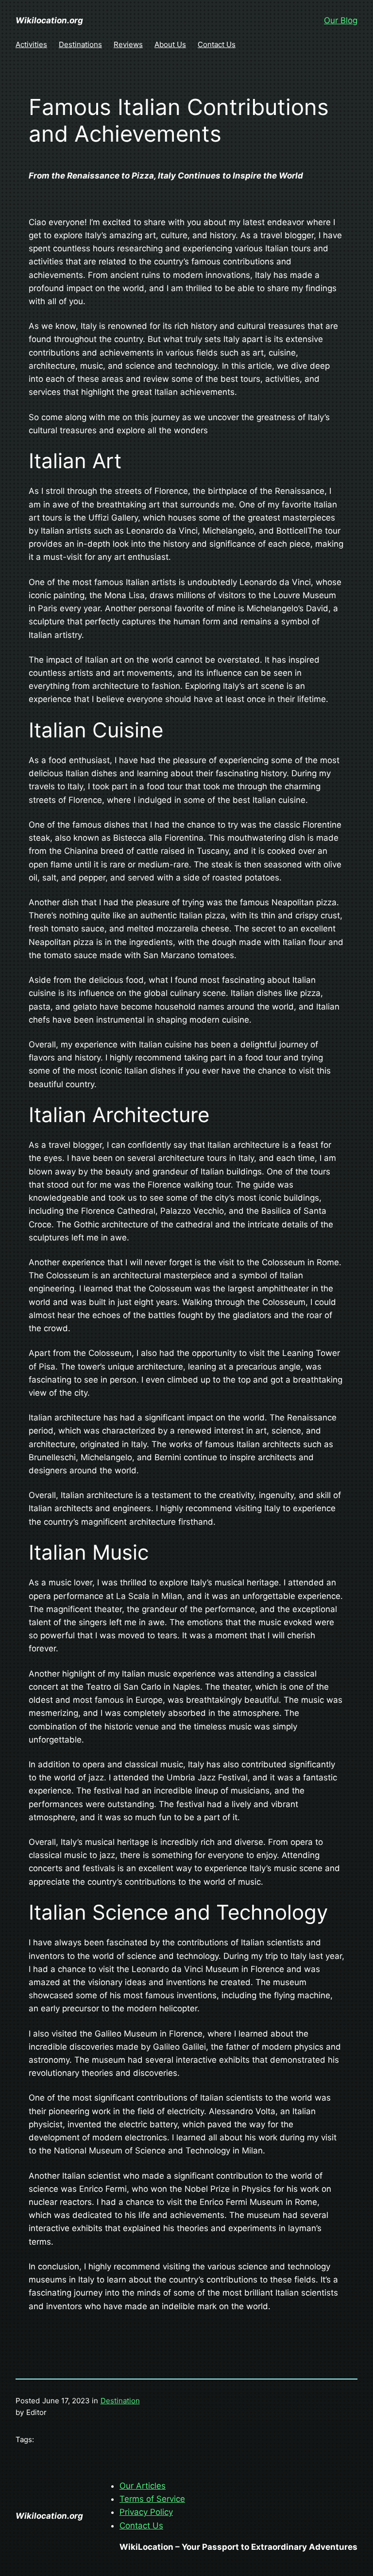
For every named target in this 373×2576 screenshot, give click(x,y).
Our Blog (341, 20)
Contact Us (141, 2526)
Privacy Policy (146, 2512)
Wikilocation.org (49, 20)
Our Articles (143, 2486)
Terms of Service (152, 2499)
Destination (120, 2401)
